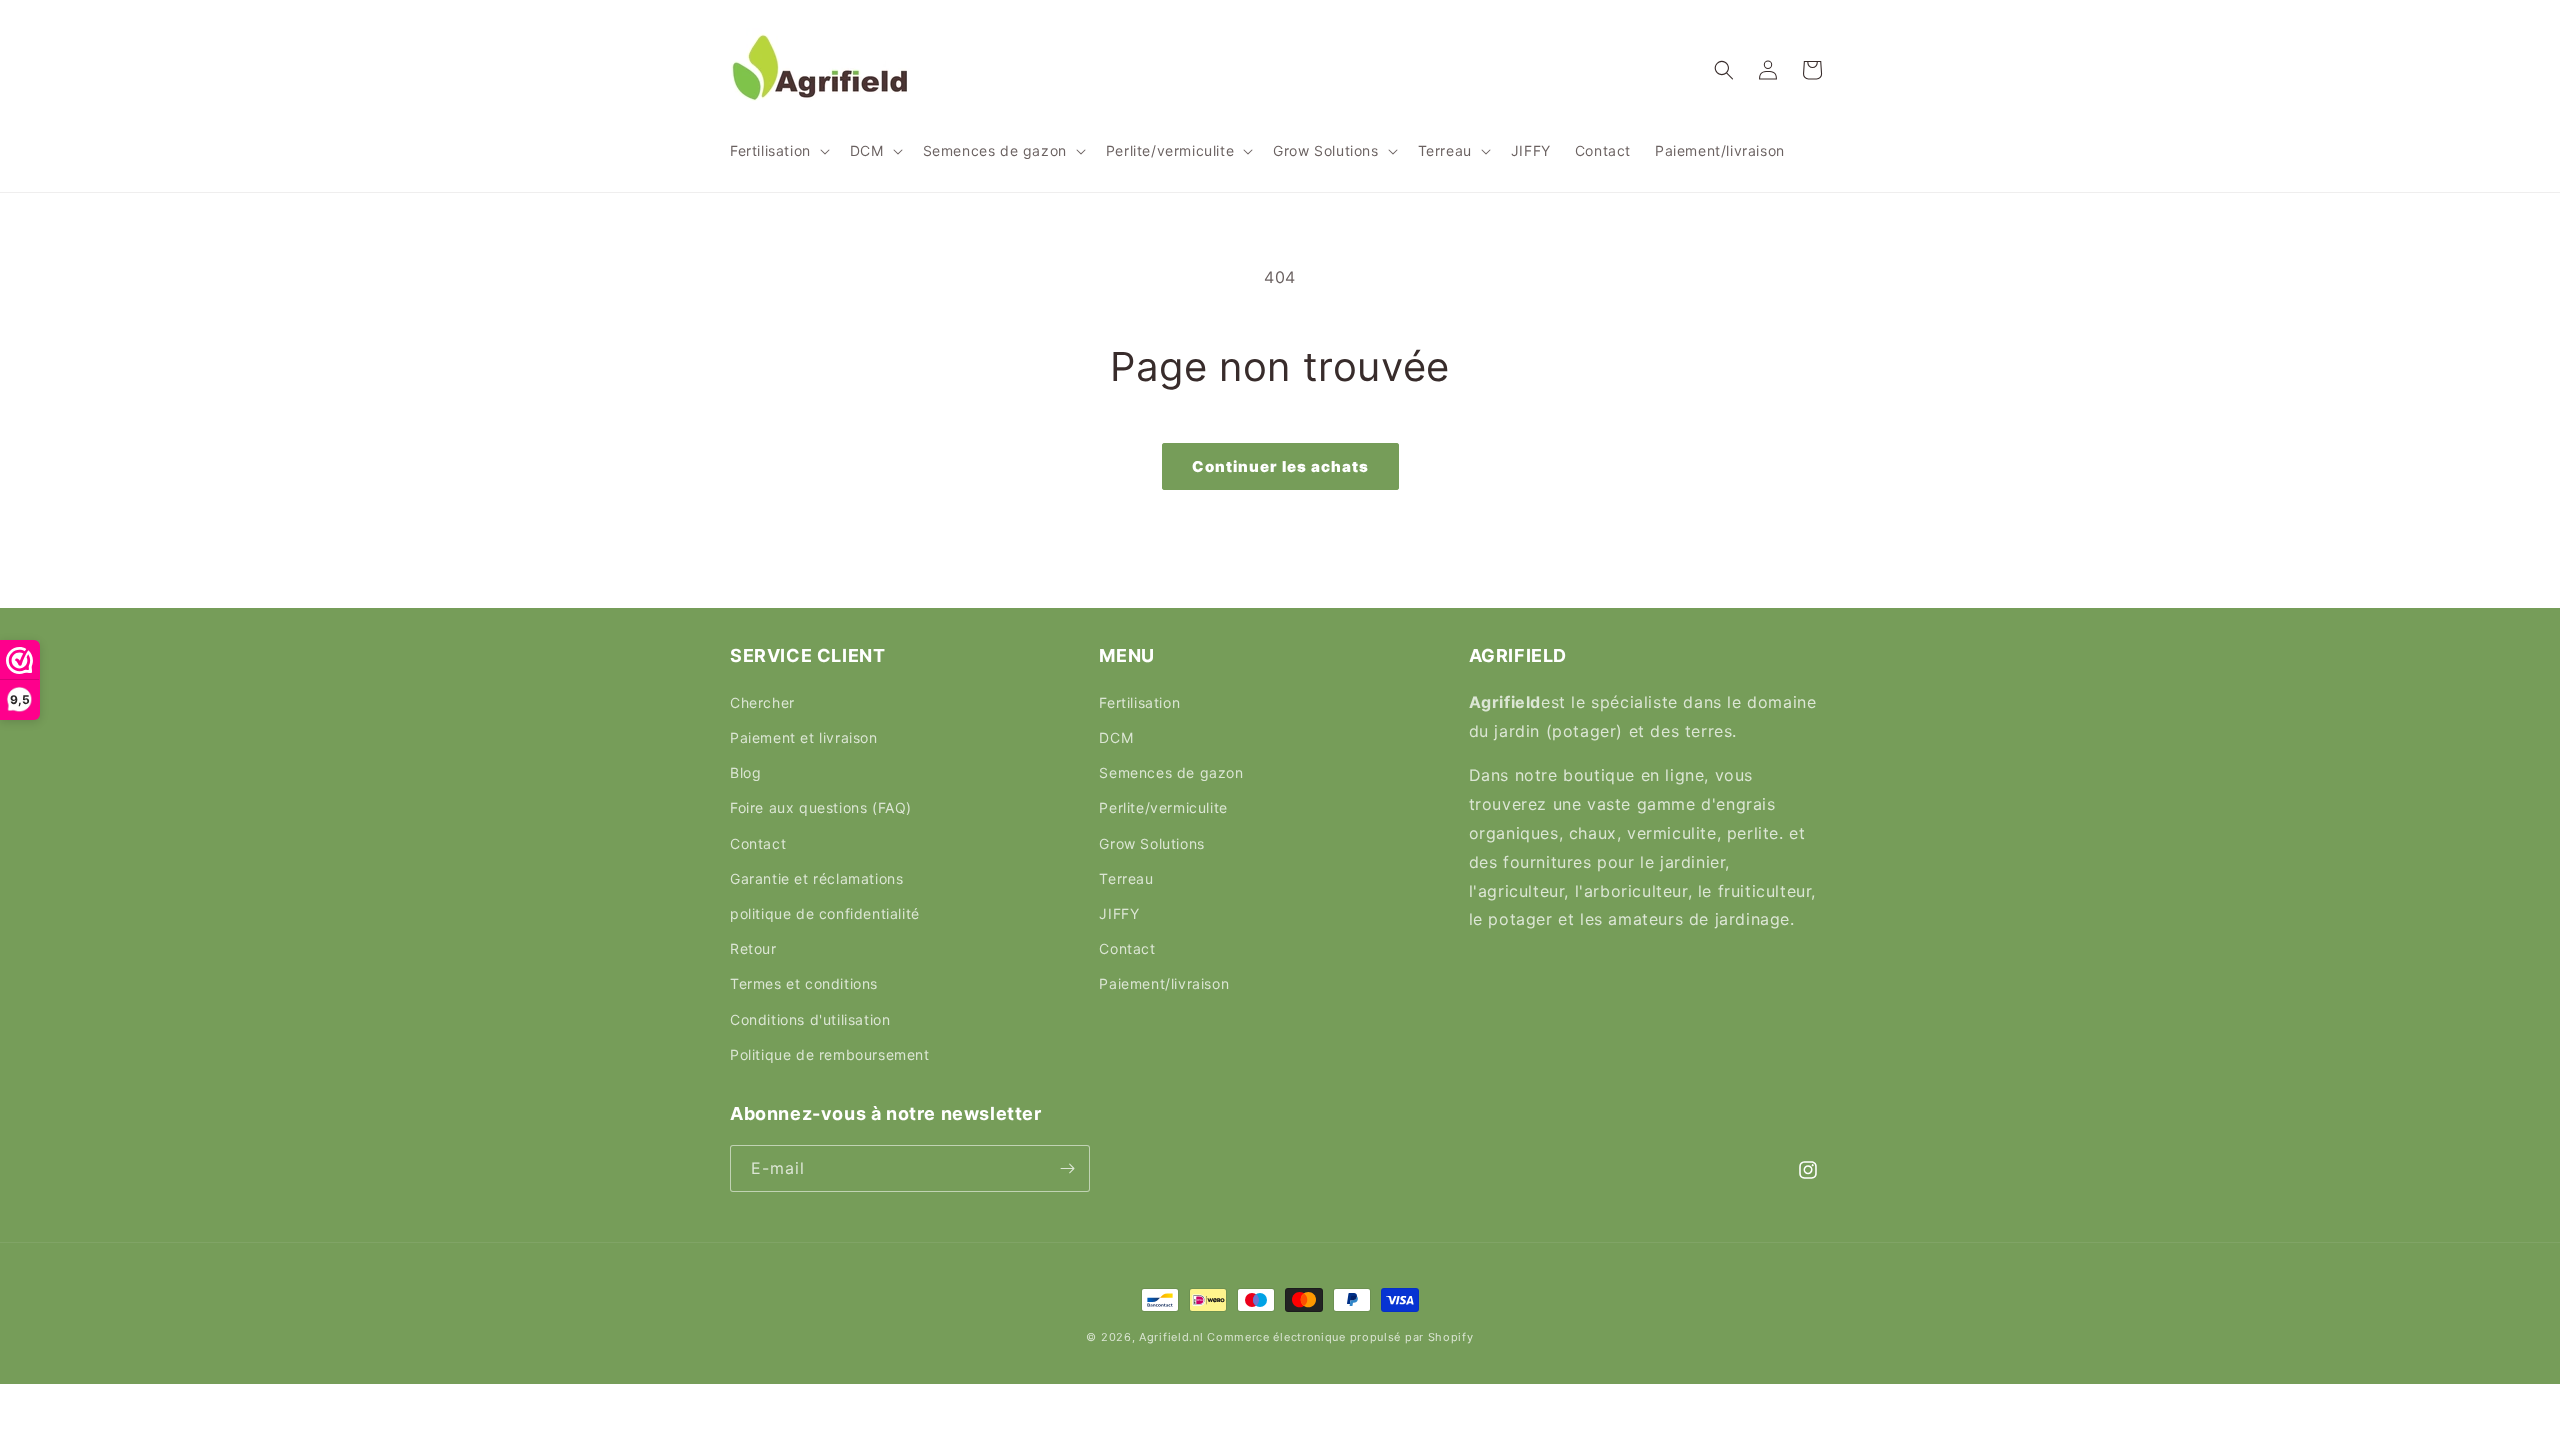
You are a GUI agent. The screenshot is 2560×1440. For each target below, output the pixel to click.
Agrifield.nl (1171, 1337)
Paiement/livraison (1164, 983)
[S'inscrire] (1067, 1168)
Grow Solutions (1151, 843)
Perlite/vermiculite (1163, 807)
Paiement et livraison (804, 737)
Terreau (1126, 878)
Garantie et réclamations (816, 878)
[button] (778, 151)
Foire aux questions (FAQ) (821, 807)
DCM (1116, 737)
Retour (753, 948)
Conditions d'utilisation (810, 1019)
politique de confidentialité (825, 913)
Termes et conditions (804, 983)
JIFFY (1119, 913)
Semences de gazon (1171, 772)
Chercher (762, 702)
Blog (745, 772)
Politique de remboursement (830, 1054)
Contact (758, 843)
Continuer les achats (1280, 466)
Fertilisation (1139, 702)
